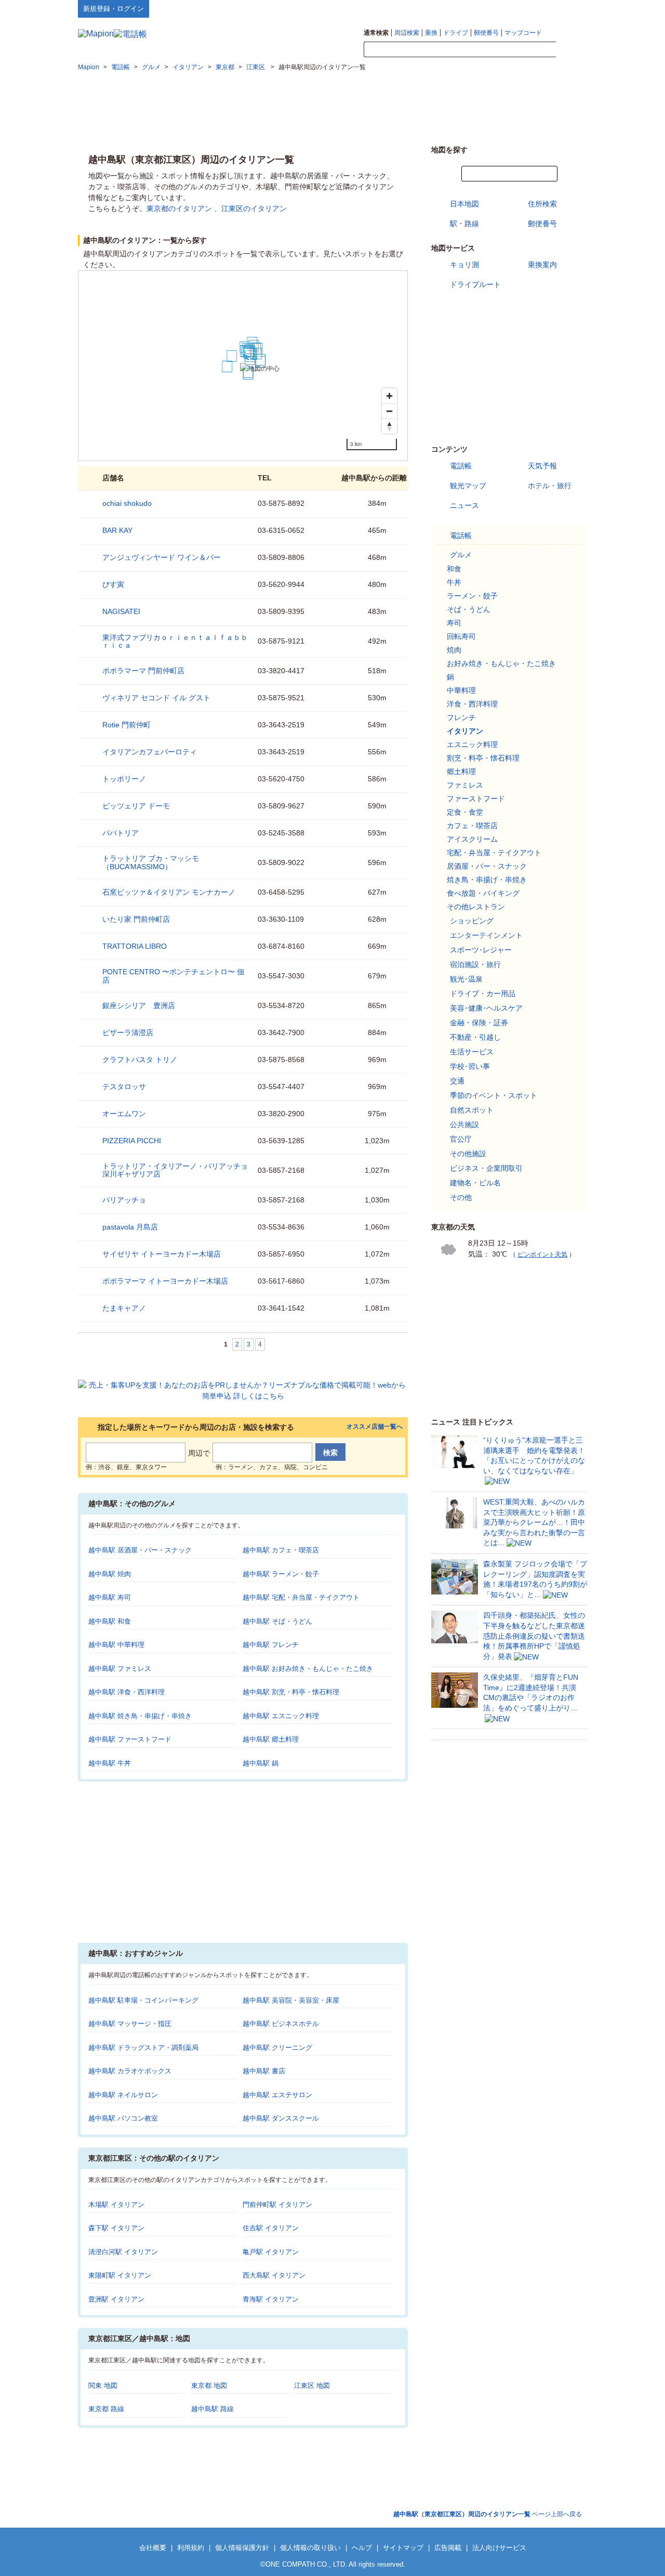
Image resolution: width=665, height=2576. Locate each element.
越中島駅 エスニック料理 (281, 1716)
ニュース (464, 505)
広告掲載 (448, 2548)
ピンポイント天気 (542, 1254)
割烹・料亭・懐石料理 (483, 758)
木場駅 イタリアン (116, 2205)
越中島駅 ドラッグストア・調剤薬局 (143, 2048)
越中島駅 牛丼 (110, 1763)
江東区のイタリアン (254, 208)
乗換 (431, 33)
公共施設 (464, 1124)
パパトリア (121, 833)
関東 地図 (103, 2385)
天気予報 (542, 466)
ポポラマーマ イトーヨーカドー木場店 (165, 1281)
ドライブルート (475, 284)
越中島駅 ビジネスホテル (281, 2024)
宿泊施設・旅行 (475, 964)
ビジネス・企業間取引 (486, 1168)
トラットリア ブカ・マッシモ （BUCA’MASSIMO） (151, 862)
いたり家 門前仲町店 (136, 919)
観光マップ (468, 486)
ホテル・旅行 (550, 486)
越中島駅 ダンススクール (281, 2118)
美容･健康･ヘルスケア (486, 1008)
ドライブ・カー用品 (483, 993)
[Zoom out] (389, 411)
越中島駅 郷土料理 (271, 1739)
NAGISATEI (121, 611)
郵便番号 (486, 33)
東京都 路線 (106, 2409)
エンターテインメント (486, 935)
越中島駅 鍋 (261, 1763)
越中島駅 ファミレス (120, 1669)
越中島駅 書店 (264, 2071)
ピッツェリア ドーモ (136, 806)
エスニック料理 (472, 744)
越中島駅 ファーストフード (130, 1739)
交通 (457, 1081)
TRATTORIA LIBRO (135, 946)
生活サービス (472, 1052)
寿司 (454, 623)
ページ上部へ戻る (488, 2514)
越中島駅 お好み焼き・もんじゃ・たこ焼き (308, 1669)
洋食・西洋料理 (472, 704)
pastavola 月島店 (130, 1227)
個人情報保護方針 (242, 2548)
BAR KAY (117, 530)
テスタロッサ (124, 1087)
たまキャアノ (124, 1308)
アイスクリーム (472, 839)
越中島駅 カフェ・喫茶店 (281, 1550)
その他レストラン (476, 907)
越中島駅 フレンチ (271, 1645)
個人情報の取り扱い (310, 2548)
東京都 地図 (209, 2385)
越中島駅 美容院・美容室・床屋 (291, 2000)
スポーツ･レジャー (481, 950)
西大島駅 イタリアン (274, 2275)
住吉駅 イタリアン (271, 2228)
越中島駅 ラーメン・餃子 (281, 1574)
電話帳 (461, 466)
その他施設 (468, 1154)
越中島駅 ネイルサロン (123, 2095)
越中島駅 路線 (212, 2409)
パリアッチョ (124, 1200)
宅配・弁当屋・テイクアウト (494, 853)
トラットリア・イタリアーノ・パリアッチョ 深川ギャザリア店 (175, 1170)
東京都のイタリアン (179, 208)
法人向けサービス (499, 2548)
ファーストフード (476, 799)
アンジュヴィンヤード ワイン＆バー (162, 557)
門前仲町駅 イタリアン (277, 2205)
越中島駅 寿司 (110, 1597)
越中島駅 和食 (110, 1621)
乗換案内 (542, 265)
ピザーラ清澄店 (128, 1032)
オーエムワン (124, 1114)
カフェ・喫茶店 (472, 826)
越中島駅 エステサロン (277, 2095)
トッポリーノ (124, 779)
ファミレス (465, 785)
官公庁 (461, 1139)
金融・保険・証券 (479, 1023)
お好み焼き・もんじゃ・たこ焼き (501, 663)
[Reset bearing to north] (389, 426)
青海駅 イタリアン (271, 2299)
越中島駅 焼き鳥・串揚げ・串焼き (140, 1716)
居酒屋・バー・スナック (487, 866)
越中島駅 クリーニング (277, 2048)
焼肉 (454, 650)
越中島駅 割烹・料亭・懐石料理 (291, 1692)
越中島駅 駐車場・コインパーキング (143, 2000)
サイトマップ (570, 8)
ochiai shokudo (127, 503)
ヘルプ (537, 8)
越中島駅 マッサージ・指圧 (130, 2024)
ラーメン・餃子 (472, 596)
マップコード (523, 33)
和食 (454, 569)
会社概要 (153, 2548)
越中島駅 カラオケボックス (130, 2071)
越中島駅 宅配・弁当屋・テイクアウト (301, 1597)
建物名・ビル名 (475, 1183)
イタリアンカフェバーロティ (150, 752)
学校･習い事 (470, 1066)
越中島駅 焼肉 (110, 1574)
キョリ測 (464, 265)
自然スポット (472, 1110)
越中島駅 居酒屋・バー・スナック (140, 1550)
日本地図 (464, 204)
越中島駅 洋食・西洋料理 (127, 1692)
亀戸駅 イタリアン (271, 2252)
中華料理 (461, 690)
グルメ (461, 555)
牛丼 (454, 582)
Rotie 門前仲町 (127, 725)
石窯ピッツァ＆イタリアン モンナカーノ (169, 892)
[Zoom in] (389, 396)
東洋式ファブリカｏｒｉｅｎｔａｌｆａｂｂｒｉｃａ (175, 641)
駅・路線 (464, 224)
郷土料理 (461, 772)
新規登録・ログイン (114, 9)
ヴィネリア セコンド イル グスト (156, 698)
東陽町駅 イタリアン (120, 2275)
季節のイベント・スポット (494, 1095)
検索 (571, 50)
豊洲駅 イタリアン (116, 2299)
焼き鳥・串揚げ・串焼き (487, 880)
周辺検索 (407, 33)
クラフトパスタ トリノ (140, 1060)
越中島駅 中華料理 (116, 1645)
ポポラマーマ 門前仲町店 (143, 671)
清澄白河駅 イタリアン (123, 2252)
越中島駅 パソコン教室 (123, 2118)
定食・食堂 (465, 812)
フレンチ (461, 717)
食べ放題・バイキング (483, 893)
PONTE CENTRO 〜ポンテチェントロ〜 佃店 (173, 976)
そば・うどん (469, 609)
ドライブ (456, 33)
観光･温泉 (466, 979)
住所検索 (542, 204)
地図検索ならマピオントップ (485, 8)
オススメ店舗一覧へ (375, 1427)
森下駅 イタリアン (116, 2228)
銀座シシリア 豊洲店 (139, 1005)
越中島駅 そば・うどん (277, 1621)
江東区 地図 (312, 2385)
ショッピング (472, 921)
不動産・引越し (475, 1037)
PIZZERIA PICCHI (132, 1141)
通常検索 (376, 33)
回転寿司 (461, 636)
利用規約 (191, 2548)
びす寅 (113, 584)
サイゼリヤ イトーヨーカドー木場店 (162, 1254)
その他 (461, 1197)
